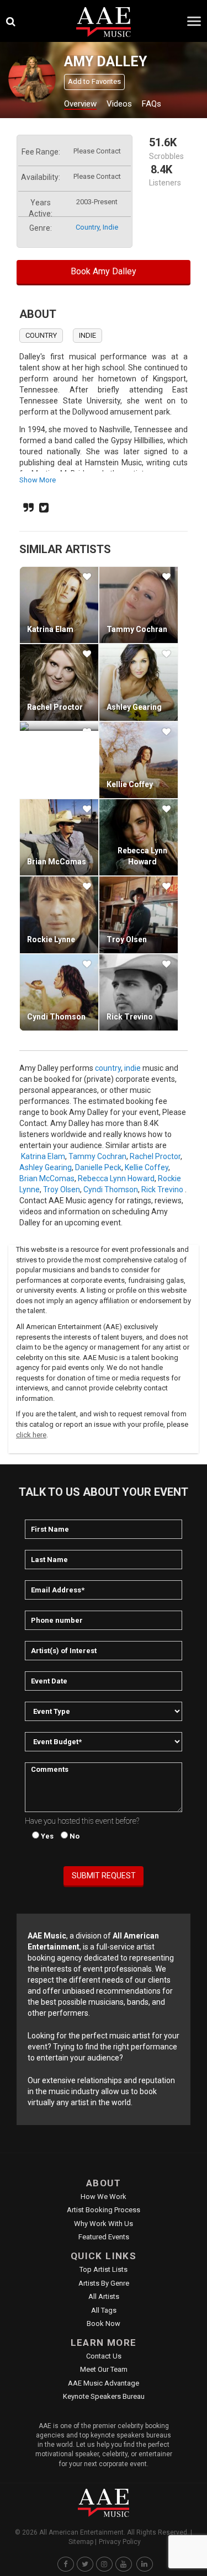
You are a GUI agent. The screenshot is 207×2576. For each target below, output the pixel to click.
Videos (119, 104)
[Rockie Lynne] (59, 915)
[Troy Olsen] (139, 915)
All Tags (104, 2310)
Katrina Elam (50, 629)
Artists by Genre (104, 2283)
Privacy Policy (120, 2542)
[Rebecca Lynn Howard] (139, 837)
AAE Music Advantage (104, 2383)
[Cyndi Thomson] (59, 992)
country (87, 227)
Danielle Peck (98, 1167)
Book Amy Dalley (104, 271)
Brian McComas (57, 862)
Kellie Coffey (130, 784)
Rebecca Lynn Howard (116, 1178)
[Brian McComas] (59, 837)
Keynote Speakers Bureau (104, 2396)
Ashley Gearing (134, 707)
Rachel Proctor (55, 707)
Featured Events (104, 2237)
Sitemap (81, 2542)
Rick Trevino (130, 1017)
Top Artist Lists (104, 2269)
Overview (80, 104)
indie (110, 227)
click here (31, 1435)
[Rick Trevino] (139, 992)
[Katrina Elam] (59, 605)
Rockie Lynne (51, 939)
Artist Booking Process (104, 2210)
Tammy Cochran (137, 629)
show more (38, 480)
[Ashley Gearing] (139, 682)
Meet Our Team (104, 2369)
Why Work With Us (104, 2224)
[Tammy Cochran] (139, 605)
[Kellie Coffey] (139, 760)
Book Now (104, 2323)
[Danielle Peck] (59, 726)
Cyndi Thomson (56, 1017)
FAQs (152, 104)
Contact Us (104, 2356)
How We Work (104, 2197)
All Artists (104, 2296)
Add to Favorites (94, 81)
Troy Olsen (127, 939)
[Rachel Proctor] (59, 682)
